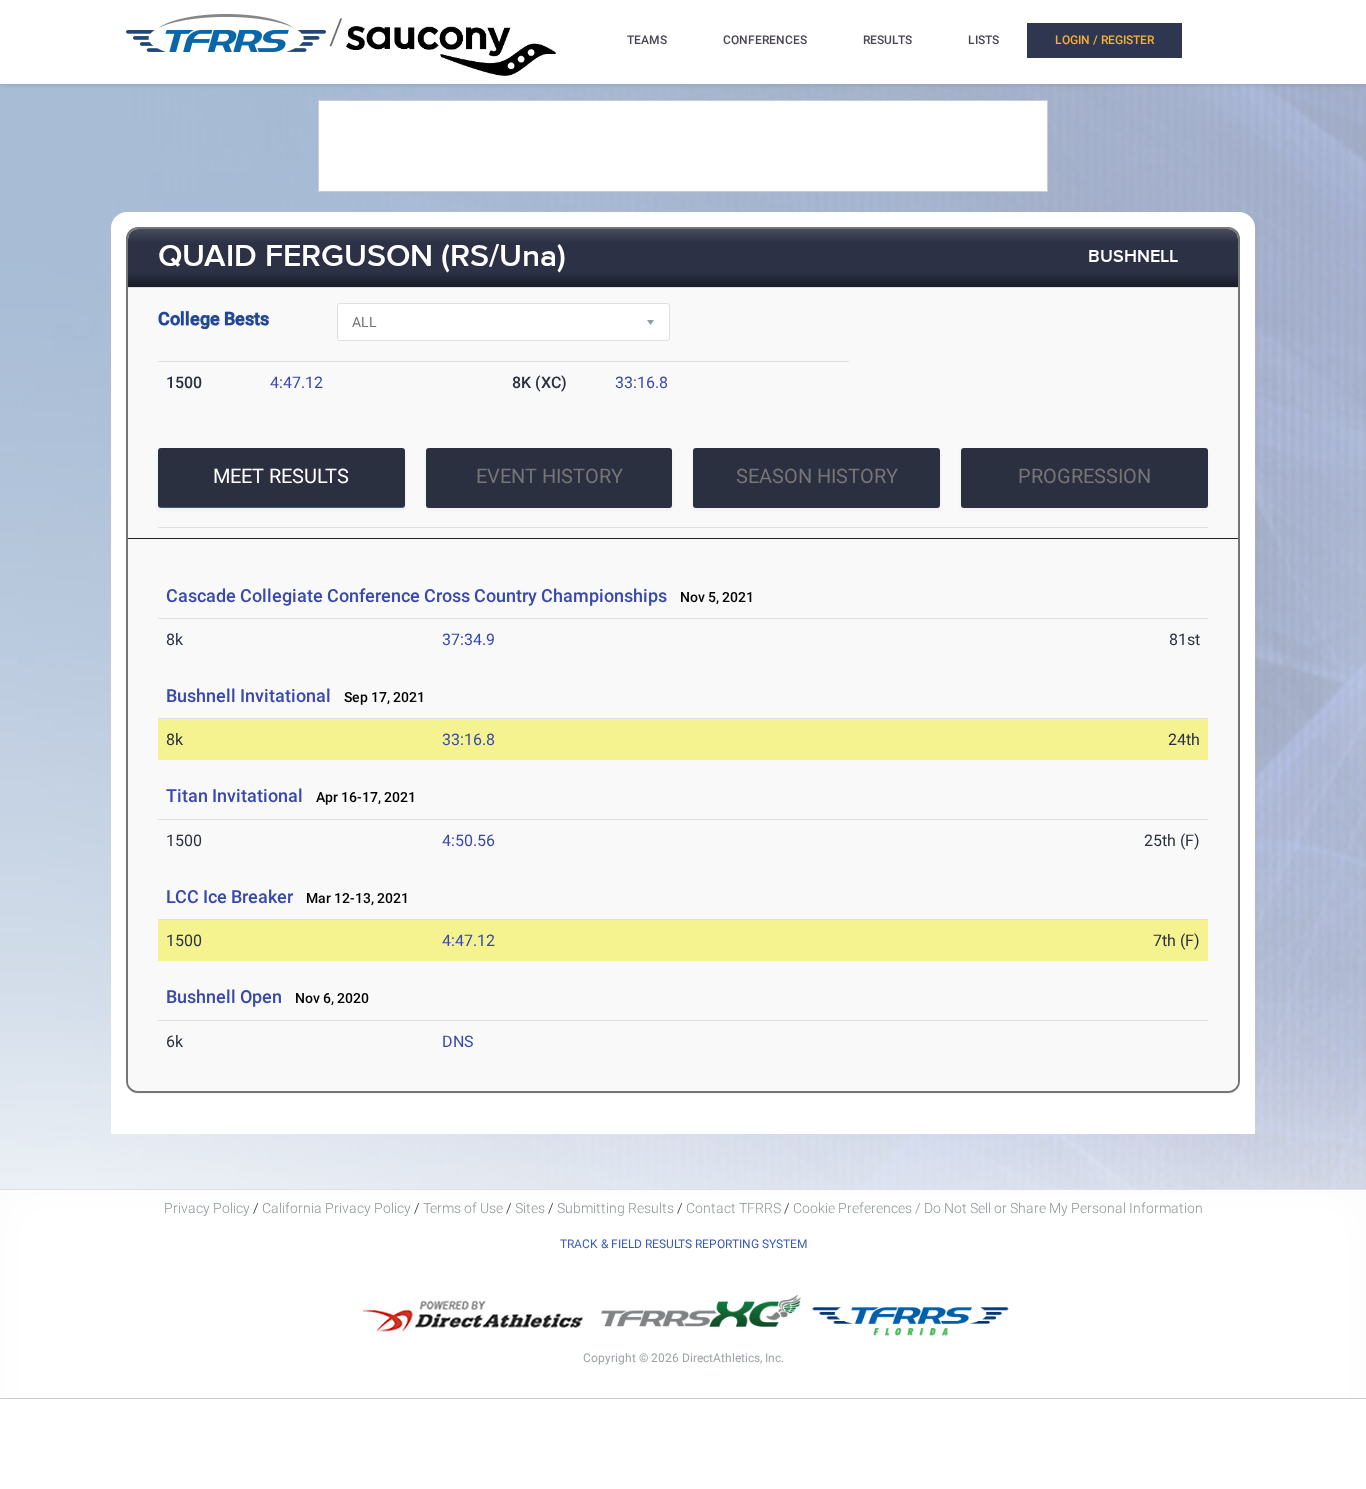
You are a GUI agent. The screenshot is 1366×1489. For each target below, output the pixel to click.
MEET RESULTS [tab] (281, 476)
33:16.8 (641, 382)
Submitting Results (615, 1208)
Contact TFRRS (735, 1208)
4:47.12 (296, 382)
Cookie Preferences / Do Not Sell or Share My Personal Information (998, 1208)
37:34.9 (468, 639)
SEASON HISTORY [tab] (817, 476)
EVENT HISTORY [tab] (549, 476)
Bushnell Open (224, 996)
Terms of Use (463, 1208)
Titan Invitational (234, 795)
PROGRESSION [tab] (1084, 476)
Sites (530, 1208)
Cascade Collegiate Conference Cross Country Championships (416, 595)
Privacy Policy (207, 1208)
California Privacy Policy (336, 1208)
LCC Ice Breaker (229, 896)
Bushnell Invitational (248, 695)
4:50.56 (468, 840)
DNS (458, 1041)
